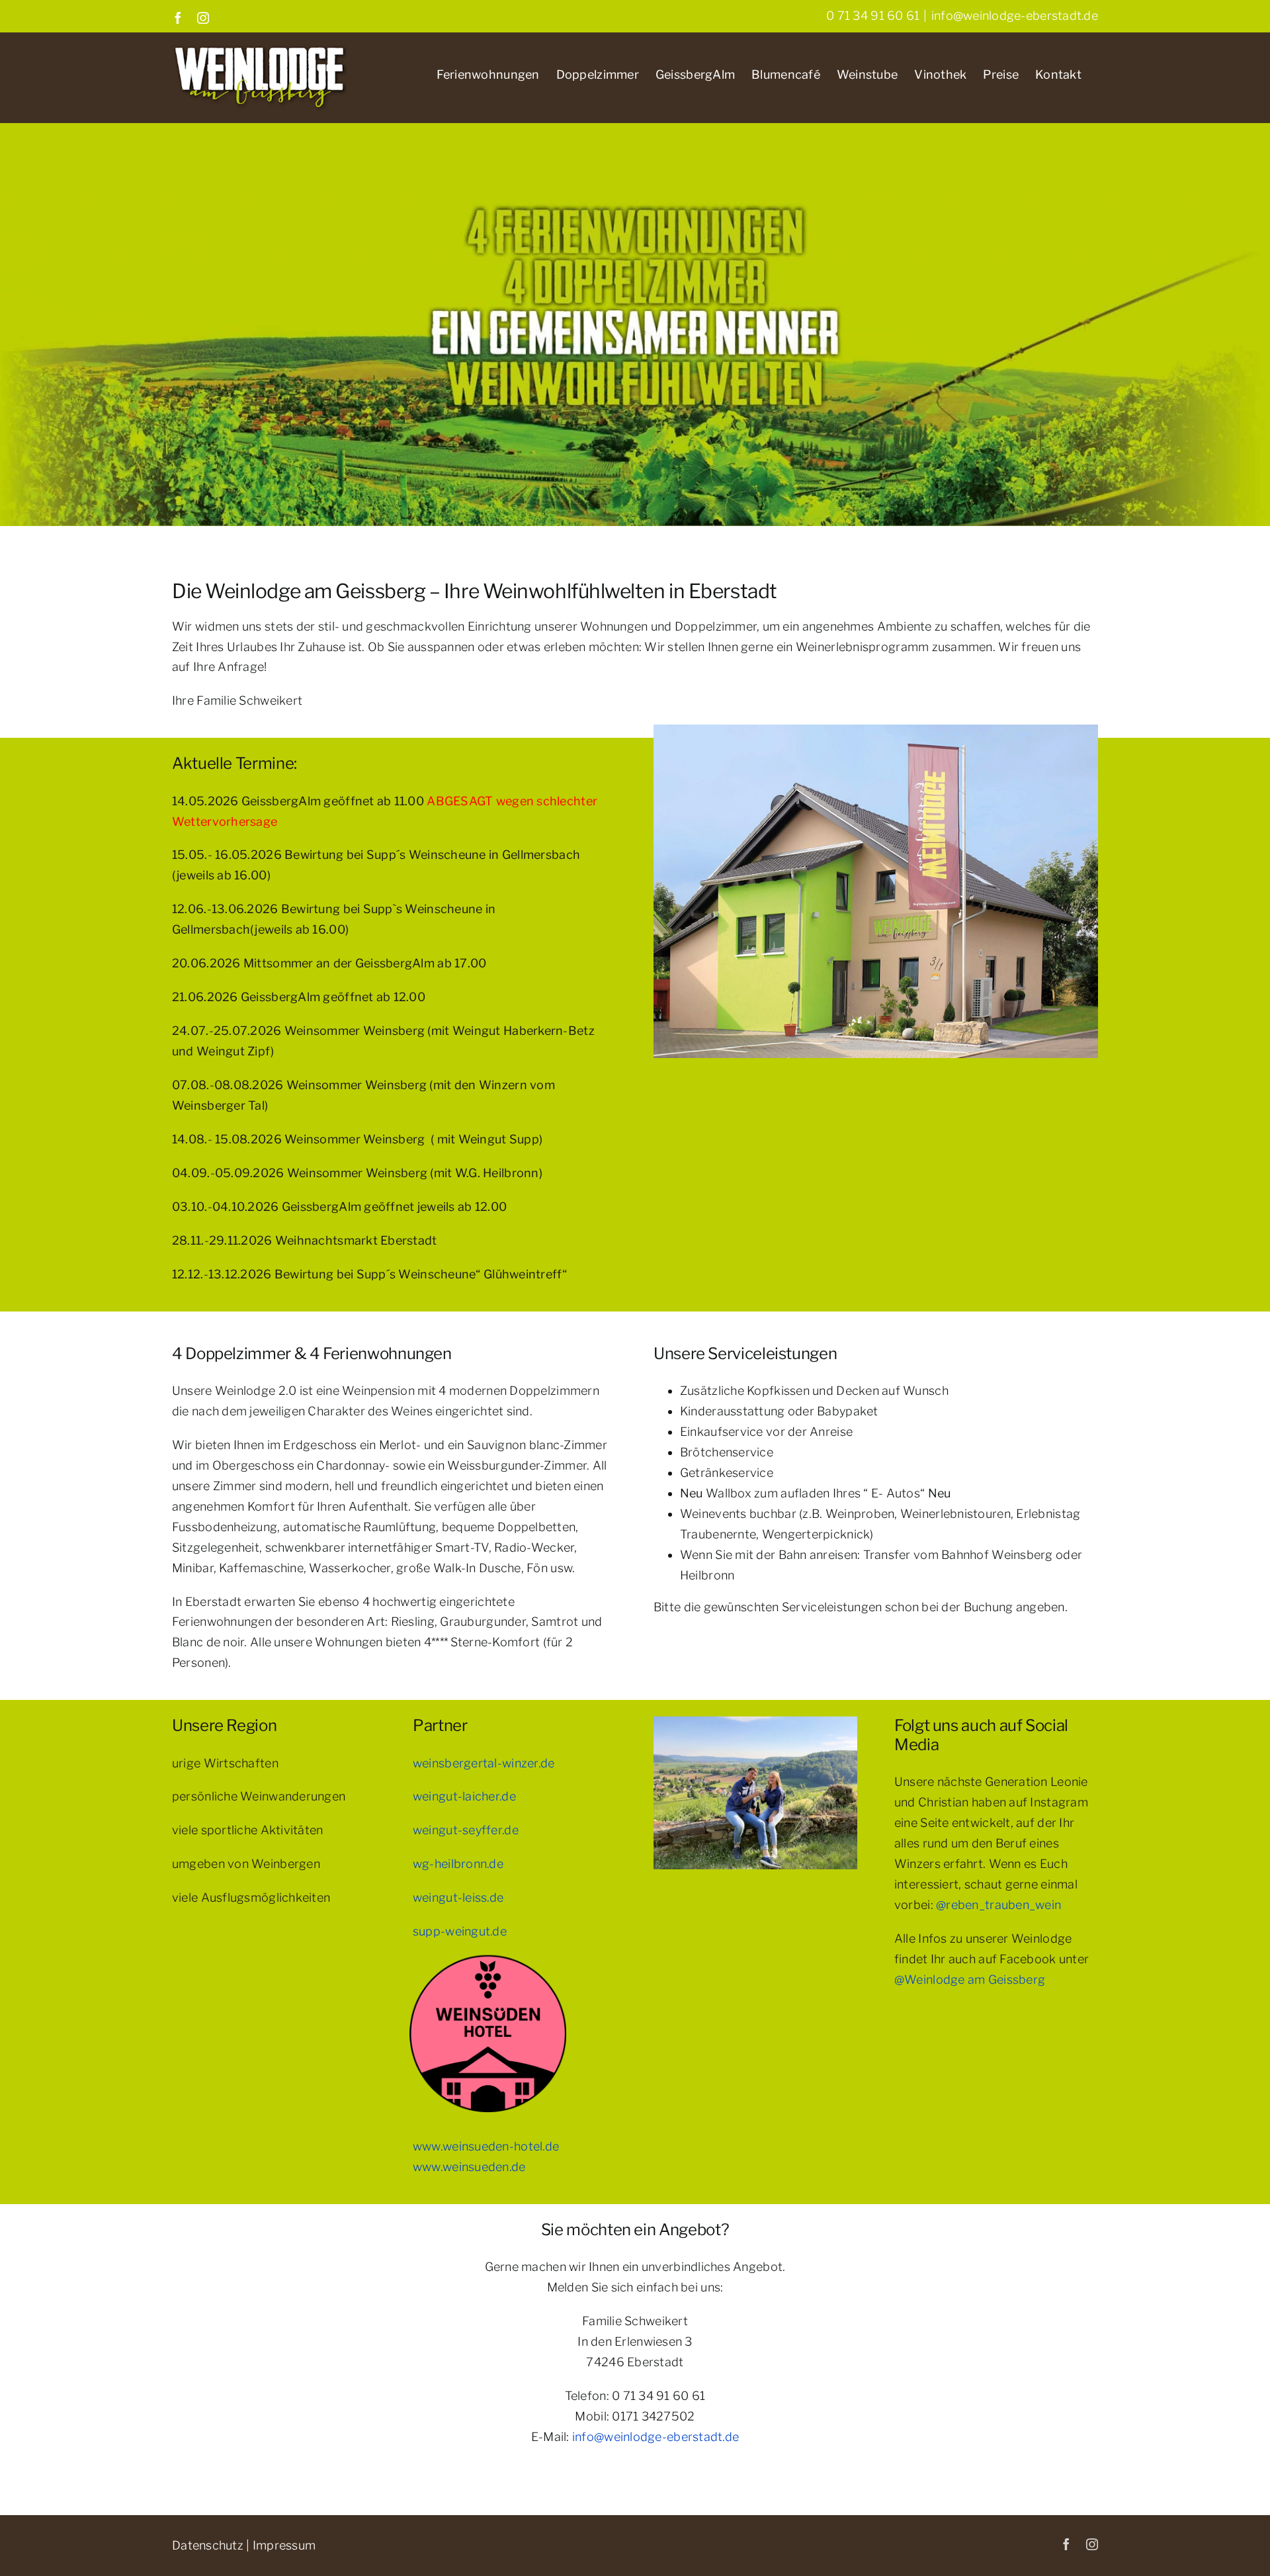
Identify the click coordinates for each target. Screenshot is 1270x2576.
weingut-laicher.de (464, 1796)
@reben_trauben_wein (998, 1905)
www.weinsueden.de (469, 2167)
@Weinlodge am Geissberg (970, 1979)
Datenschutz (208, 2545)
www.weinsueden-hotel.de (486, 2146)
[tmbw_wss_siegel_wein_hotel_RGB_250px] (488, 1944)
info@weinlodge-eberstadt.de (1015, 16)
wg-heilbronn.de (458, 1864)
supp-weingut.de (460, 1931)
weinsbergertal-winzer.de (484, 1763)
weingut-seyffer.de (466, 1830)
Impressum (284, 2545)
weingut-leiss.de (458, 1897)
